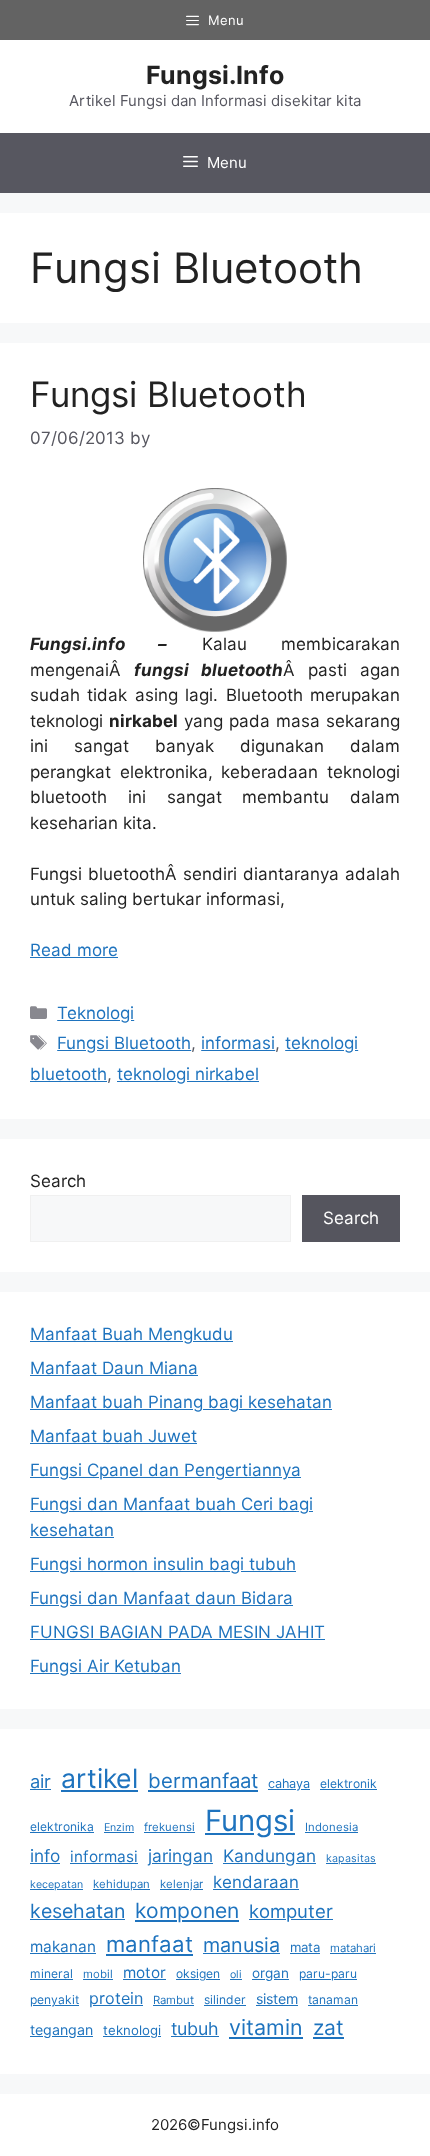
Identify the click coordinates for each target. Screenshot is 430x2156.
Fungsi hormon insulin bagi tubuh (163, 1564)
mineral (51, 1973)
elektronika (62, 1826)
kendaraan (256, 1882)
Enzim (119, 1827)
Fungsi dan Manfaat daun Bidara (161, 1598)
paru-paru (328, 1973)
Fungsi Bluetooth (168, 394)
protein (116, 1998)
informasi (238, 1043)
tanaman (333, 1999)
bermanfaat (203, 1780)
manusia (241, 1945)
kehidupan (121, 1884)
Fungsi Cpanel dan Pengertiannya (165, 1470)
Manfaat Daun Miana (114, 1368)
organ (270, 1973)
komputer (291, 1911)
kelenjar (181, 1884)
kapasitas (351, 1858)
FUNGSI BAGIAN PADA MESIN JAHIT (177, 1632)
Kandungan (269, 1855)
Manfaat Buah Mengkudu (131, 1334)
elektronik (348, 1783)
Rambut (173, 2000)
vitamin (266, 2027)
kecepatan (56, 1884)
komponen (187, 1910)
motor (144, 1972)
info (45, 1855)
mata (305, 1947)
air (40, 1781)
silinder (225, 1999)
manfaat (149, 1943)
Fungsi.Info (215, 75)
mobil (98, 1974)
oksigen (198, 1973)
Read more (74, 950)
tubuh (195, 2028)
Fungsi (250, 1820)
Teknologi (95, 1013)
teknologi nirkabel (188, 1074)
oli (236, 1974)
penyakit (54, 1999)
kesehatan (77, 1911)
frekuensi (169, 1827)
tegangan (61, 2029)
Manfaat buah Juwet (113, 1436)
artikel (99, 1778)
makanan (63, 1946)
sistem (277, 1998)
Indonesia (331, 1827)
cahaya (289, 1783)
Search (58, 1181)
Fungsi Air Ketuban (105, 1666)
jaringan (180, 1855)
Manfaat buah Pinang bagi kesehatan (181, 1402)
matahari (353, 1948)
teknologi (132, 2030)
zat (328, 2027)
